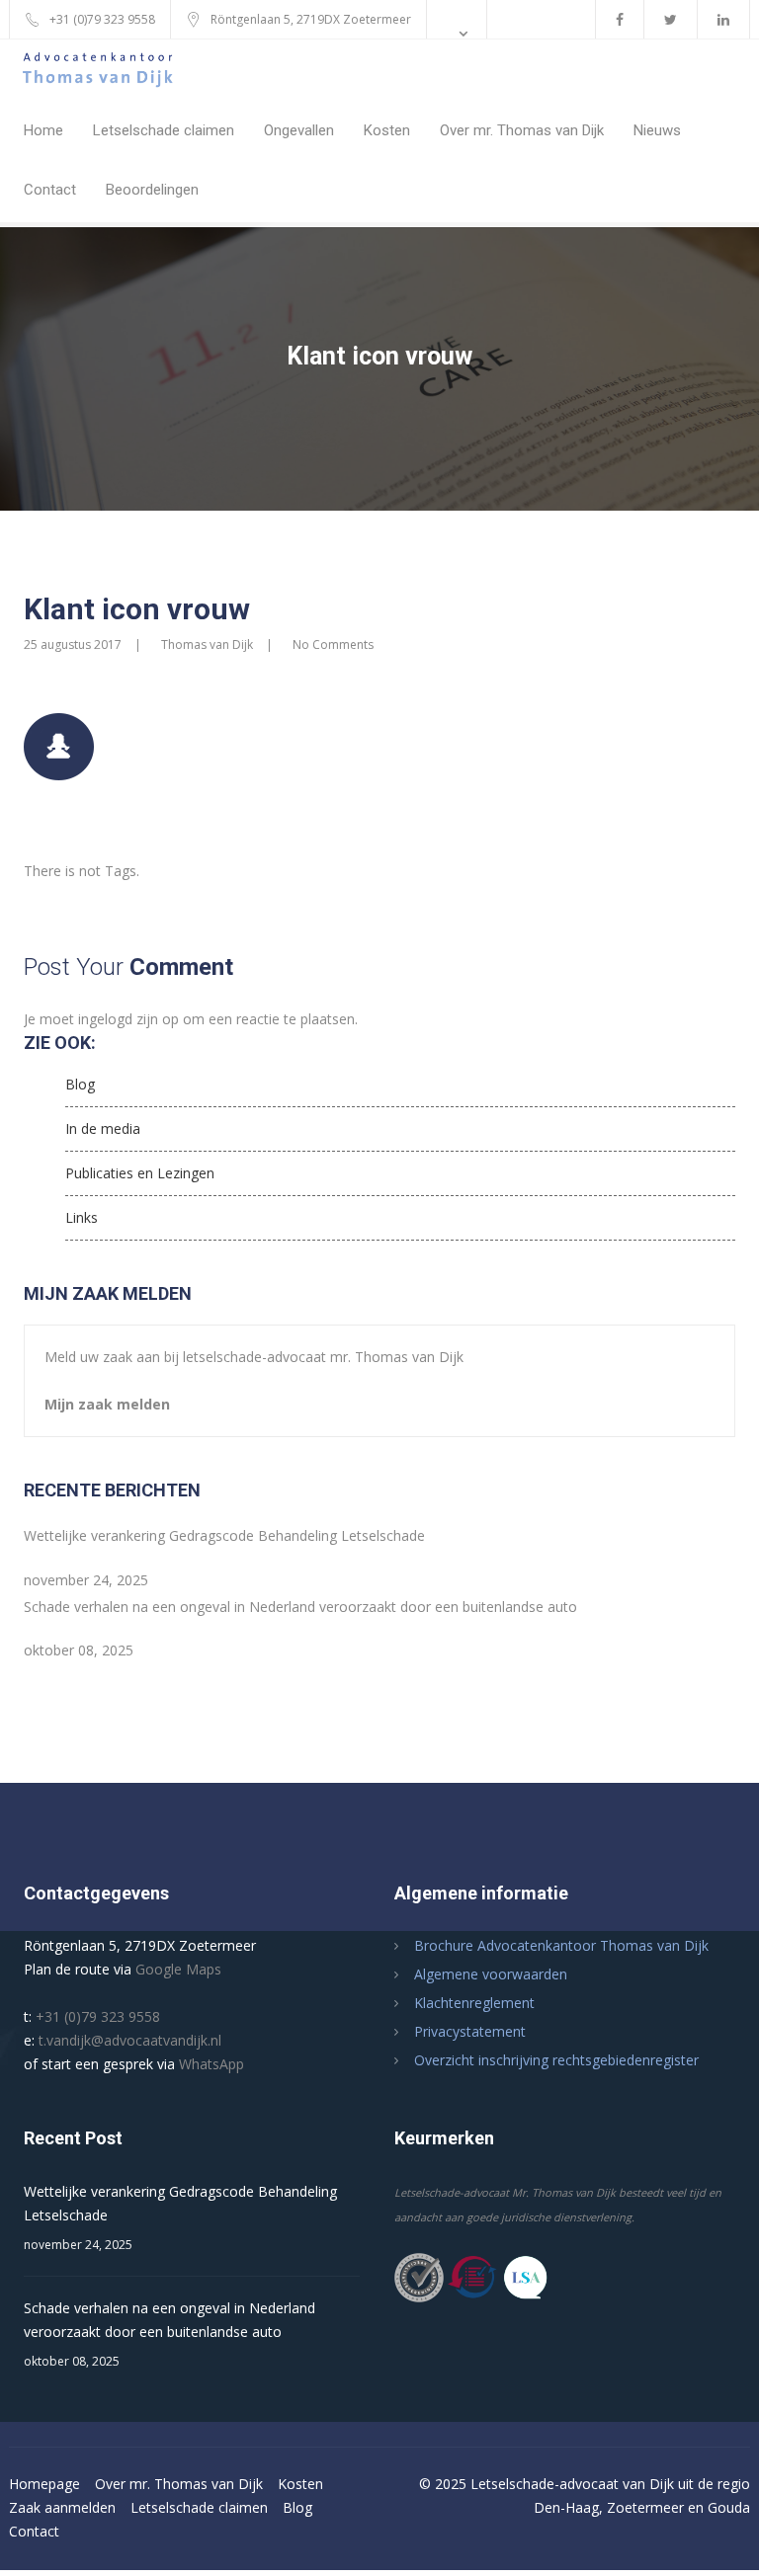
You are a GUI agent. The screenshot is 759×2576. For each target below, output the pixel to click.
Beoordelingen (152, 190)
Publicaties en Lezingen (140, 1173)
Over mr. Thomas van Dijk (522, 130)
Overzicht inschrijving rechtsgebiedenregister (556, 2060)
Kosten (387, 130)
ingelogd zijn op (128, 1019)
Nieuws (657, 130)
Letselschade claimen (164, 130)
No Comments (333, 644)
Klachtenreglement (474, 2003)
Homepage (44, 2484)
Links (82, 1217)
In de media (103, 1128)
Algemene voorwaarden (491, 1974)
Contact (50, 190)
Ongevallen (299, 130)
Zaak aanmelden (62, 2507)
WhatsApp (211, 2064)
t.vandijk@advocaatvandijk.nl (130, 2040)
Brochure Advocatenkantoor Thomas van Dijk (561, 1945)
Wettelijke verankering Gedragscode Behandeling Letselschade (224, 1535)
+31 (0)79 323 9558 (98, 2016)
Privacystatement (470, 2031)
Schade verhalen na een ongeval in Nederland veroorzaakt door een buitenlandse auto (300, 1607)
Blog (80, 1084)
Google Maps (178, 1969)
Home (43, 130)
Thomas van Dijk (207, 644)
